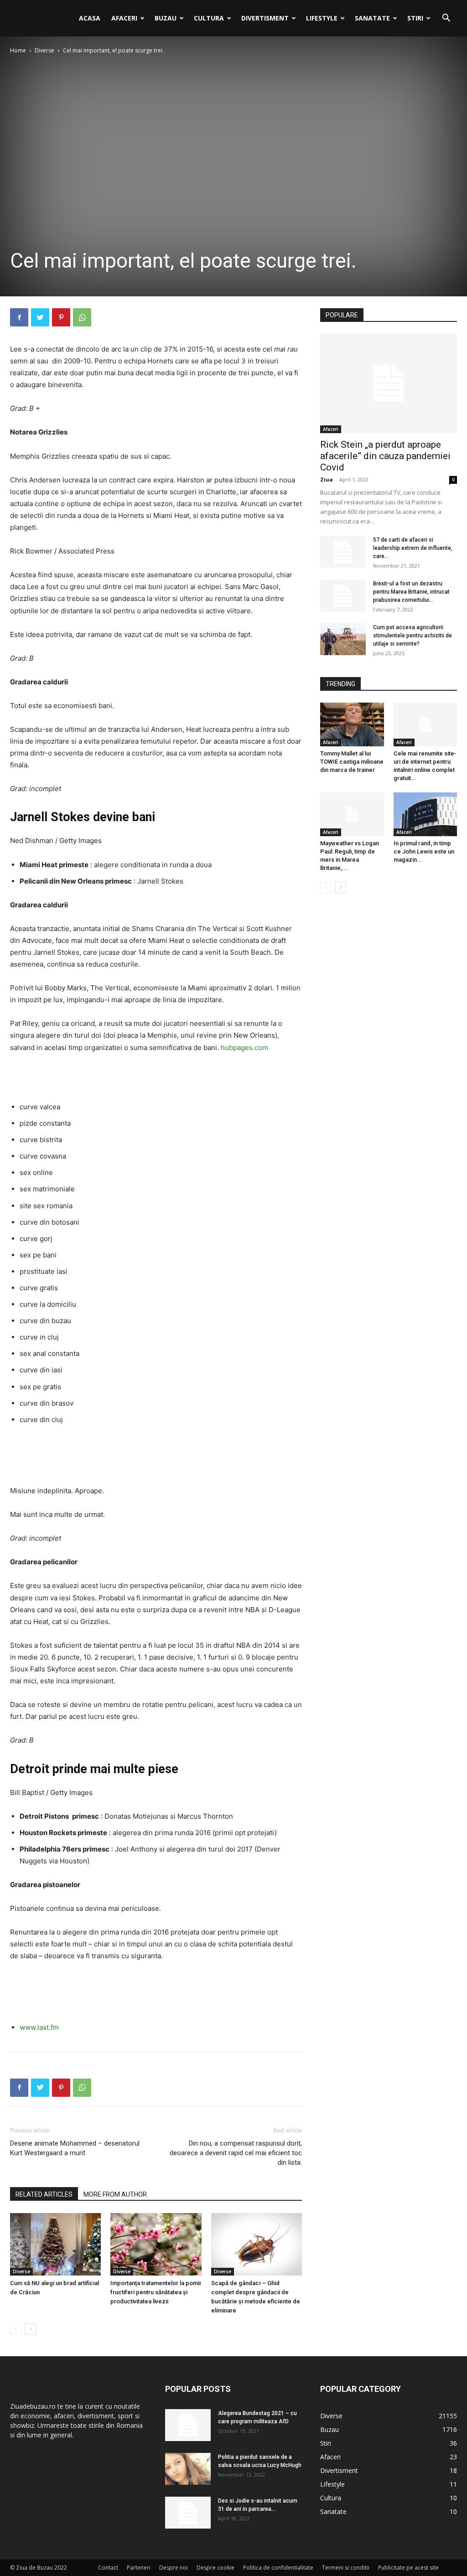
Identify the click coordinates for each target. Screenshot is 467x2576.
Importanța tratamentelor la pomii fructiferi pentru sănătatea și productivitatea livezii (156, 2292)
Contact (108, 2568)
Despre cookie (215, 2568)
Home (18, 50)
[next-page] (30, 2329)
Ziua (327, 479)
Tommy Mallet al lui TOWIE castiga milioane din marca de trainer (352, 762)
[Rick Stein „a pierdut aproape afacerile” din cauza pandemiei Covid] (389, 383)
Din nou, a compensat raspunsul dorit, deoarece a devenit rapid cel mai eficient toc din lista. (236, 2153)
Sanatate (372, 18)
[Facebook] (19, 317)
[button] (446, 19)
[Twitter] (40, 317)
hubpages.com (244, 1047)
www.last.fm (39, 2027)
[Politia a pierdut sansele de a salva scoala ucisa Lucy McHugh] (188, 2469)
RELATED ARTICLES (44, 2194)
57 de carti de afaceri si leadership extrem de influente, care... (413, 548)
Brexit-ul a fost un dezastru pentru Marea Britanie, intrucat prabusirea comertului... (411, 592)
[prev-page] (16, 2329)
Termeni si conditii (346, 2568)
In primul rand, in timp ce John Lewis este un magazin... (424, 851)
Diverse (44, 50)
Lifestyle (322, 18)
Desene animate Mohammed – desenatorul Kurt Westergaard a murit (75, 2148)
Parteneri (139, 2568)
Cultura (209, 18)
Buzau (166, 18)
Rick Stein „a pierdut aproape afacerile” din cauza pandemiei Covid (385, 456)
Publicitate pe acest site (408, 2568)
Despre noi (174, 2568)
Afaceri (124, 18)
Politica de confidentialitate (278, 2568)
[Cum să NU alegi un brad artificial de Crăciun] (55, 2244)
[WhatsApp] (82, 317)
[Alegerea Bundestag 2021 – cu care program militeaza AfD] (188, 2425)
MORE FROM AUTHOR (115, 2194)
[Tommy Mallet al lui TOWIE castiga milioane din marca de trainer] (352, 724)
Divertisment (265, 18)
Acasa (90, 18)
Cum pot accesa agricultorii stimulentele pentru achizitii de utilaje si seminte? (413, 636)
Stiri (415, 18)
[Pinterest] (61, 317)
